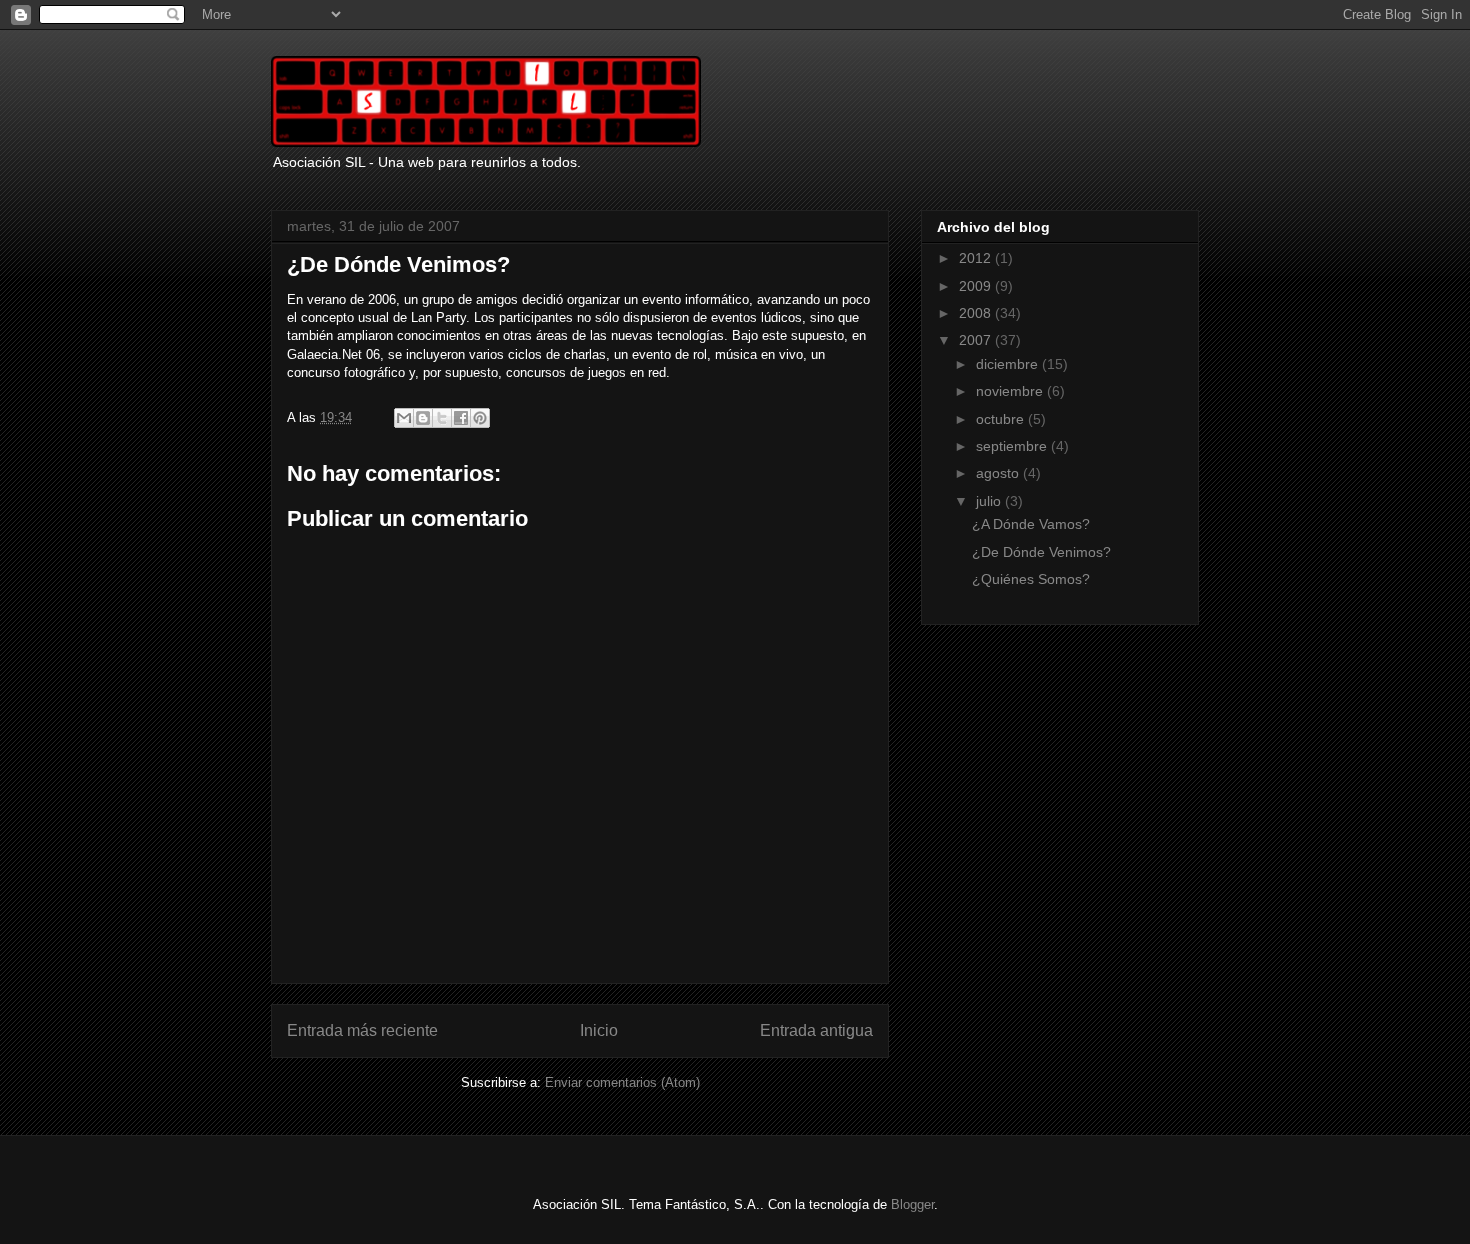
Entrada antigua (816, 1030)
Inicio (599, 1030)
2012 (977, 258)
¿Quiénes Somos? (1031, 579)
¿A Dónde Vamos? (1031, 524)
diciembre (1009, 364)
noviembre (1011, 391)
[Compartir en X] (442, 418)
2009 (977, 286)
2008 (977, 313)
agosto (999, 473)
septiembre (1013, 446)
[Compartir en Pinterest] (480, 418)
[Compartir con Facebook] (461, 418)
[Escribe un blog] (423, 418)
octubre (1002, 419)
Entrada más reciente (362, 1030)
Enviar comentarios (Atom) (622, 1082)
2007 (977, 340)
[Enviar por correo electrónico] (404, 418)
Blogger (912, 1204)
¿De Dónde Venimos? (1041, 552)
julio (990, 501)
